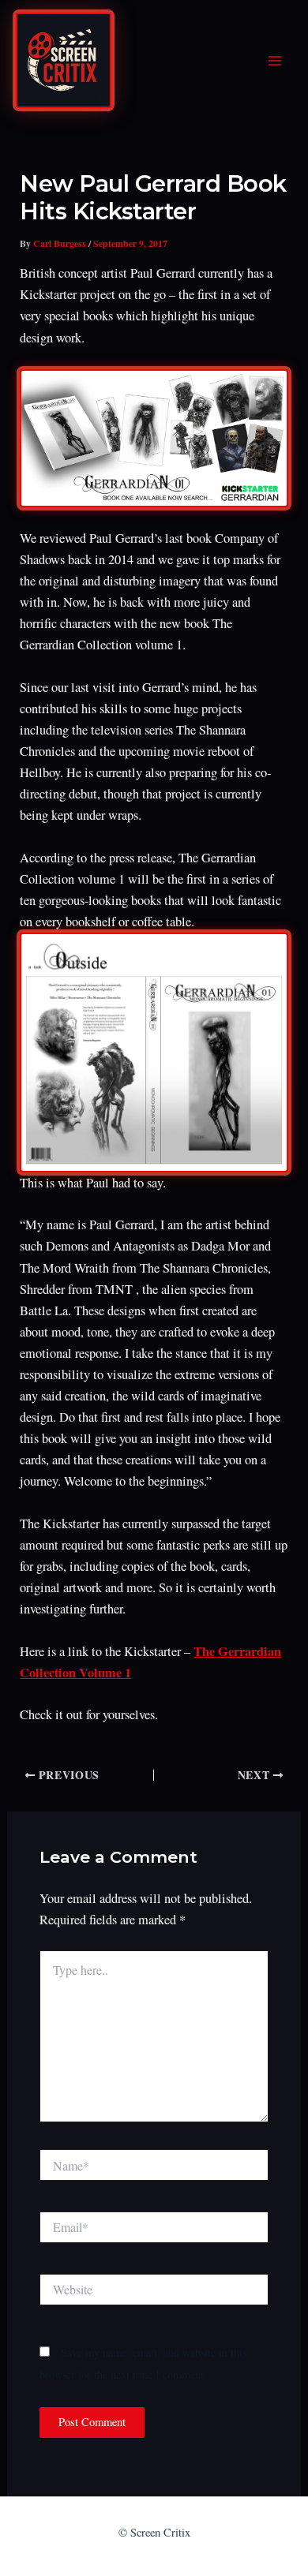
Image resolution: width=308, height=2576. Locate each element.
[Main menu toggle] (274, 61)
